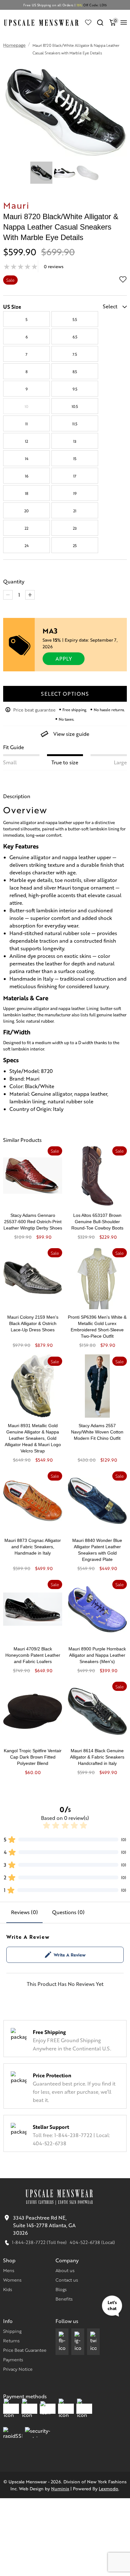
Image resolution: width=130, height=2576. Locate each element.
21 (75, 511)
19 (75, 493)
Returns (11, 2340)
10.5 (75, 406)
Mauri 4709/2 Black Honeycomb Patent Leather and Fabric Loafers (33, 1655)
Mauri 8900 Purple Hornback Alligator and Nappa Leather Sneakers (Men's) (97, 1655)
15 (75, 459)
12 (27, 441)
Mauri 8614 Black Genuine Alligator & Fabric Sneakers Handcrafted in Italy (97, 1757)
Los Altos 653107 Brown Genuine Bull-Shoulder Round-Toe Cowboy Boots (97, 1222)
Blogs (61, 2289)
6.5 (75, 337)
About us (65, 2270)
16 (27, 476)
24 (27, 545)
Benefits (64, 2299)
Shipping (12, 2331)
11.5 (75, 424)
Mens (9, 2270)
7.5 (75, 354)
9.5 (75, 389)
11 (27, 424)
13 (75, 441)
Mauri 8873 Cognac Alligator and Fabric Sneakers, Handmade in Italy (33, 1547)
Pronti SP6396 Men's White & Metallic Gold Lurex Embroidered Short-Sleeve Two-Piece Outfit (97, 1327)
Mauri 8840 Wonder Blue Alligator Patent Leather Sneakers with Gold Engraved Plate (97, 1550)
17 (75, 476)
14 (27, 459)
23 (75, 528)
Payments (13, 2359)
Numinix (60, 2488)
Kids (8, 2289)
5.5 (75, 319)
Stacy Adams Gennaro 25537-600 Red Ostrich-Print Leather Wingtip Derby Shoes (33, 1222)
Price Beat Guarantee (25, 2350)
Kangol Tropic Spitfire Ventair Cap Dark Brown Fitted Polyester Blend (33, 1757)
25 (75, 545)
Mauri (16, 205)
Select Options (65, 694)
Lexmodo (109, 2488)
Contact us (67, 2280)
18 (27, 493)
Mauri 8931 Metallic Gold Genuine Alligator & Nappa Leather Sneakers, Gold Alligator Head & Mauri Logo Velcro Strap (33, 1438)
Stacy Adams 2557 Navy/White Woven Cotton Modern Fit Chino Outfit (97, 1432)
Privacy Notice (18, 2369)
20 (27, 511)
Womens (12, 2280)
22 (27, 528)
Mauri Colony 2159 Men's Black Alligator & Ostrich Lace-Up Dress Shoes (33, 1323)
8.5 (75, 372)
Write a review (70, 1955)
